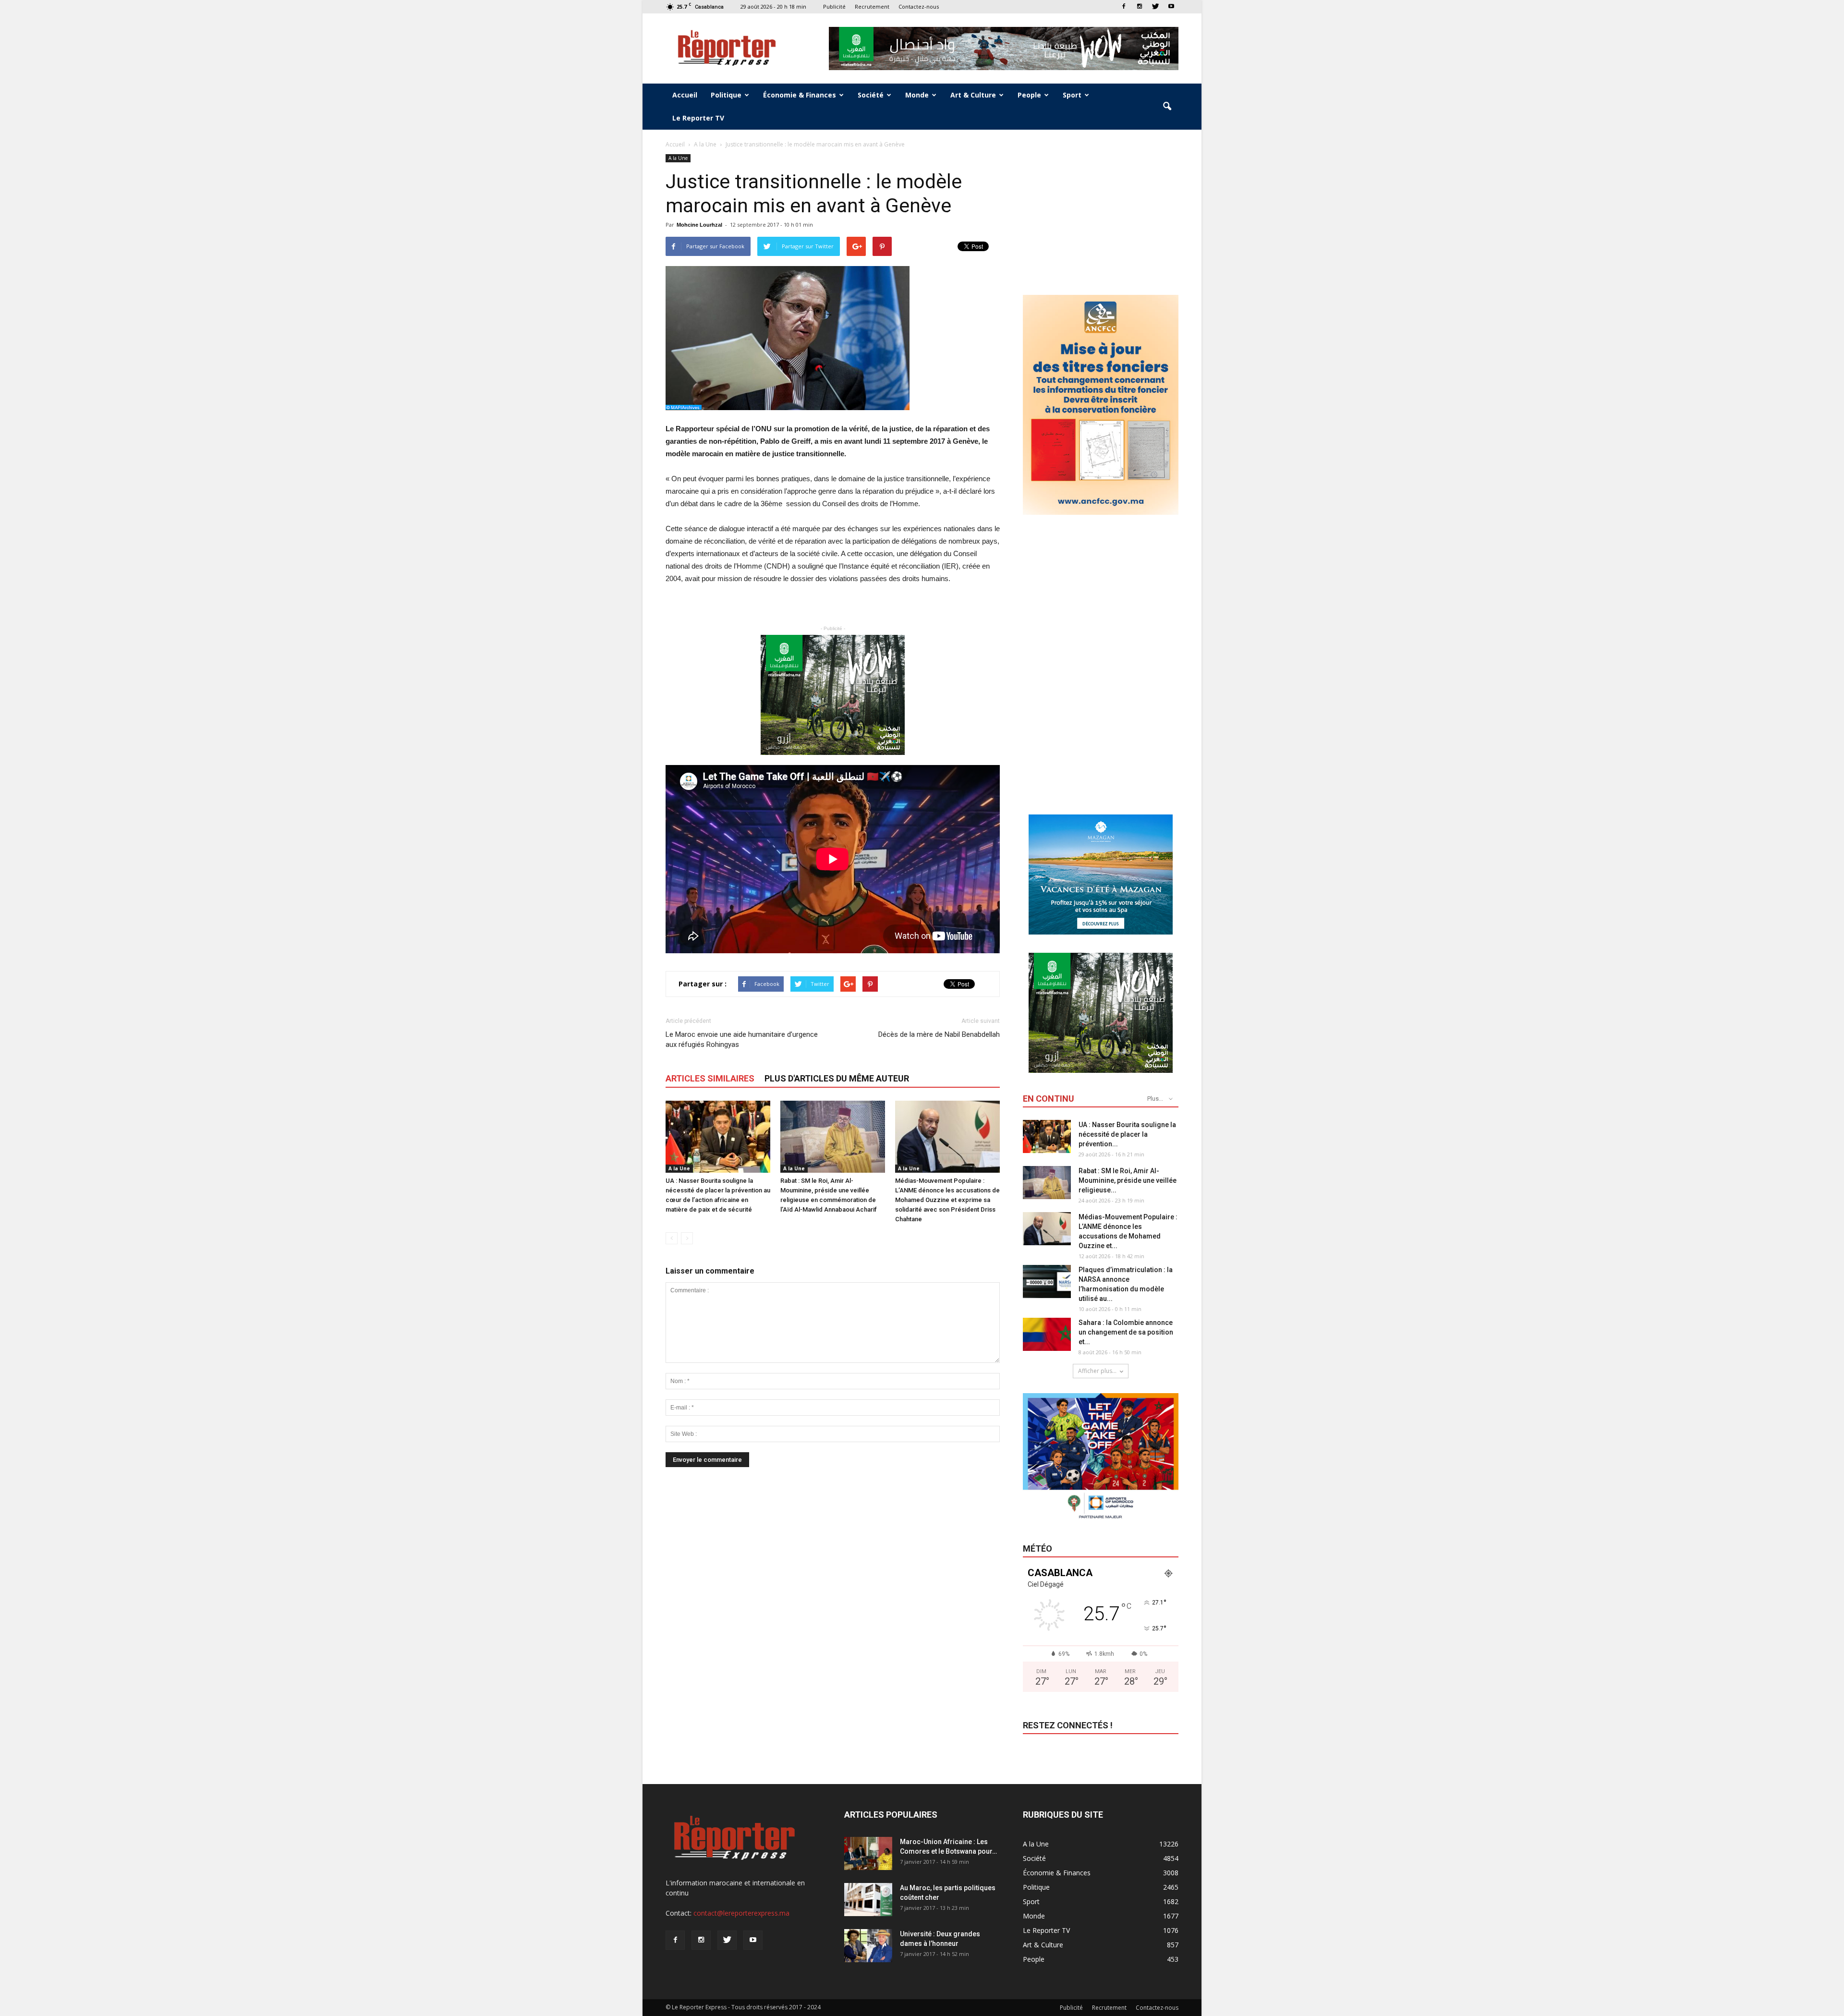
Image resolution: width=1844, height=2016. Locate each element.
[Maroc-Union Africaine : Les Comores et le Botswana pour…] (868, 1853)
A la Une (678, 158)
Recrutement (872, 6)
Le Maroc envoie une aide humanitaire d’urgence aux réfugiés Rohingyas (742, 1039)
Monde (917, 95)
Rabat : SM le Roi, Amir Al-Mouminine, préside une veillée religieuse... (1128, 1180)
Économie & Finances (800, 95)
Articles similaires (710, 1078)
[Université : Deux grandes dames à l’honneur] (868, 1946)
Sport (1072, 95)
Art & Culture (973, 95)
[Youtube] (1171, 6)
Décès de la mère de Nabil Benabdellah (939, 1034)
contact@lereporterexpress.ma (741, 1913)
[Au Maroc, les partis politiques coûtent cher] (868, 1900)
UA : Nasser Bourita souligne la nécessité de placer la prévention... (1127, 1134)
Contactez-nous (919, 6)
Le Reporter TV (698, 118)
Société (871, 95)
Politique (726, 95)
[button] (1167, 107)
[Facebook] (1124, 6)
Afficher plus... (1097, 1371)
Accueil (685, 95)
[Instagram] (1140, 6)
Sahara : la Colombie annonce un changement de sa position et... (1126, 1332)
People (1029, 95)
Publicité (834, 6)
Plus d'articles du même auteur (837, 1078)
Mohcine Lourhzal (699, 225)
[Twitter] (1155, 6)
